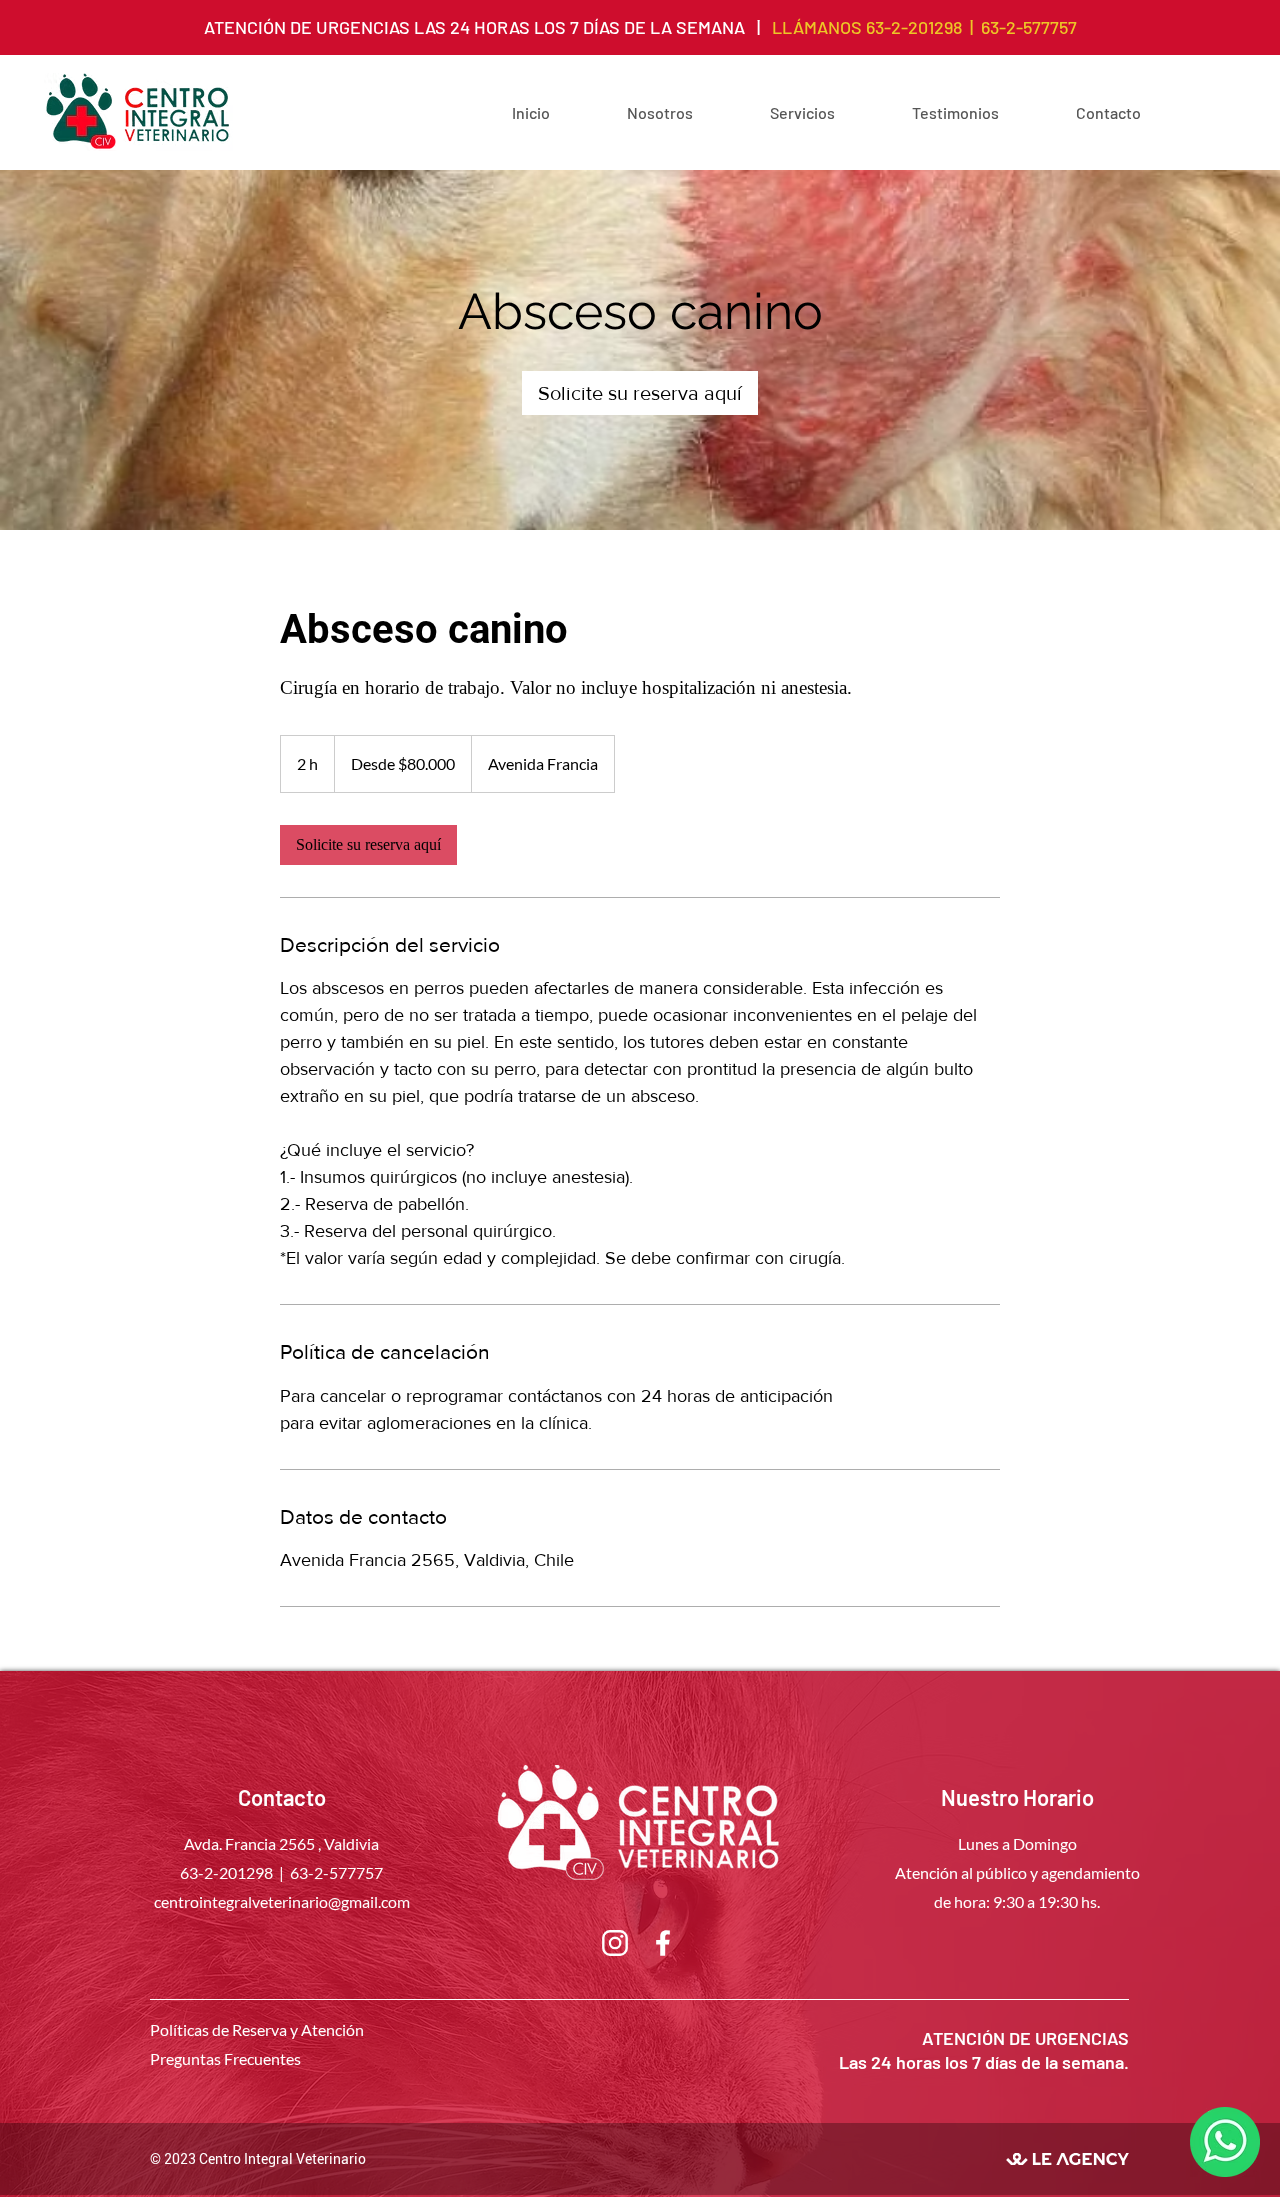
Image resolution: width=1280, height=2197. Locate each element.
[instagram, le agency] (615, 1943)
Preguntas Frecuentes (225, 2058)
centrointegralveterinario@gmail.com (282, 1901)
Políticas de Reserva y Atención (257, 2029)
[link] (640, 393)
